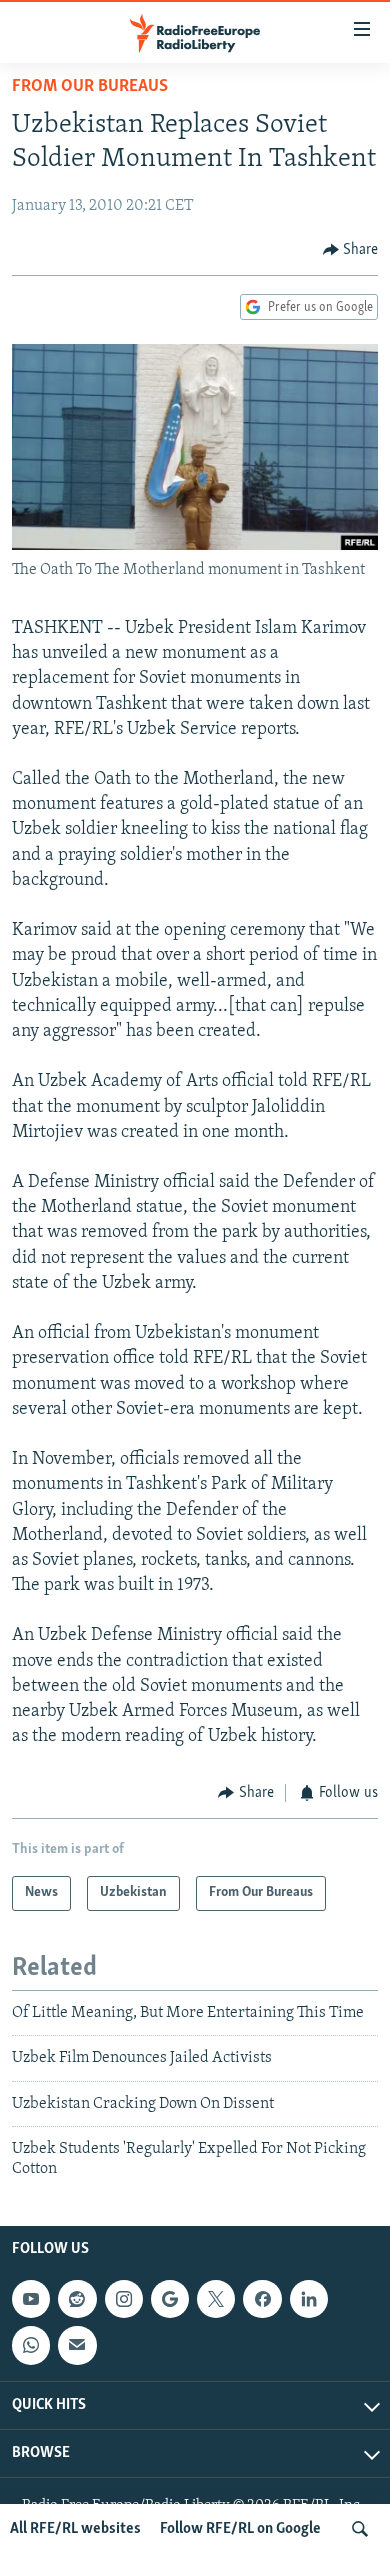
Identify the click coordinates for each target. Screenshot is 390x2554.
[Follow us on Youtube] (31, 2299)
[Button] (351, 250)
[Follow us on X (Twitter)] (216, 2299)
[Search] (360, 2529)
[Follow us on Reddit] (77, 2299)
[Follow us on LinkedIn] (309, 2299)
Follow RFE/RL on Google (240, 2529)
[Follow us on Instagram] (124, 2299)
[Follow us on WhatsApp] (31, 2345)
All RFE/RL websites (75, 2529)
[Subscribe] (77, 2345)
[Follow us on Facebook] (262, 2299)
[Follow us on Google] (170, 2299)
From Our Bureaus (90, 87)
